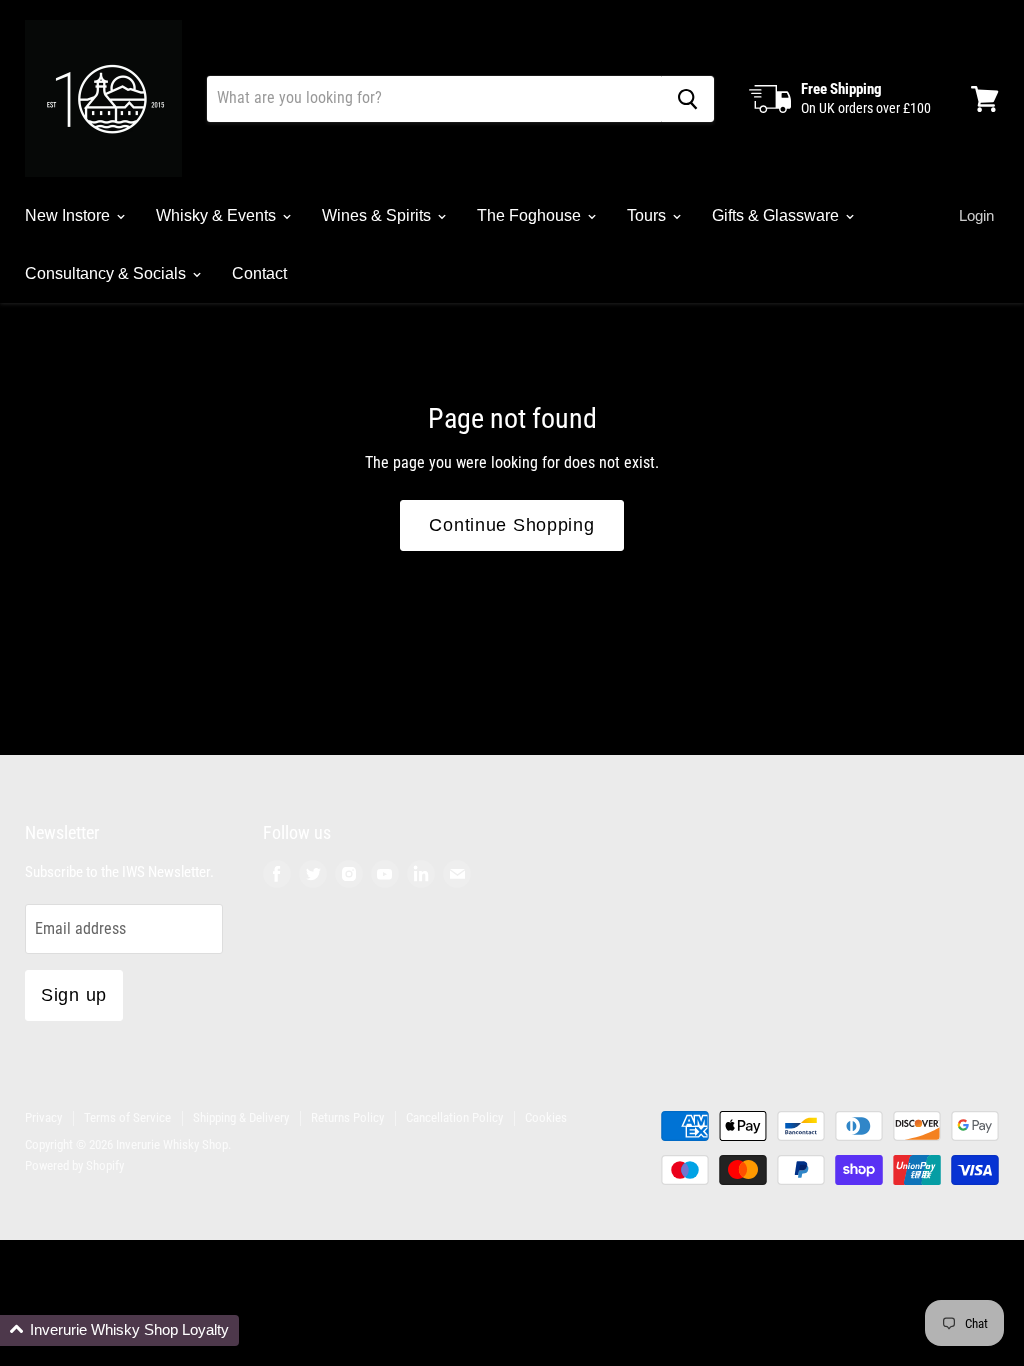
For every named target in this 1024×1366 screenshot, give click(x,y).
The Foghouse (531, 215)
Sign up (74, 995)
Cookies (546, 1117)
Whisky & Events (218, 215)
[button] (119, 1330)
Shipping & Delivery (241, 1117)
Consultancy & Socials (107, 273)
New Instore (69, 215)
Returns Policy (347, 1117)
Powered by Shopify (74, 1165)
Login (976, 215)
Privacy (43, 1117)
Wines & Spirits (378, 215)
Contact (259, 273)
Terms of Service (127, 1117)
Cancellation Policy (454, 1117)
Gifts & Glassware (777, 215)
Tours (648, 215)
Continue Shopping (511, 525)
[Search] (687, 99)
